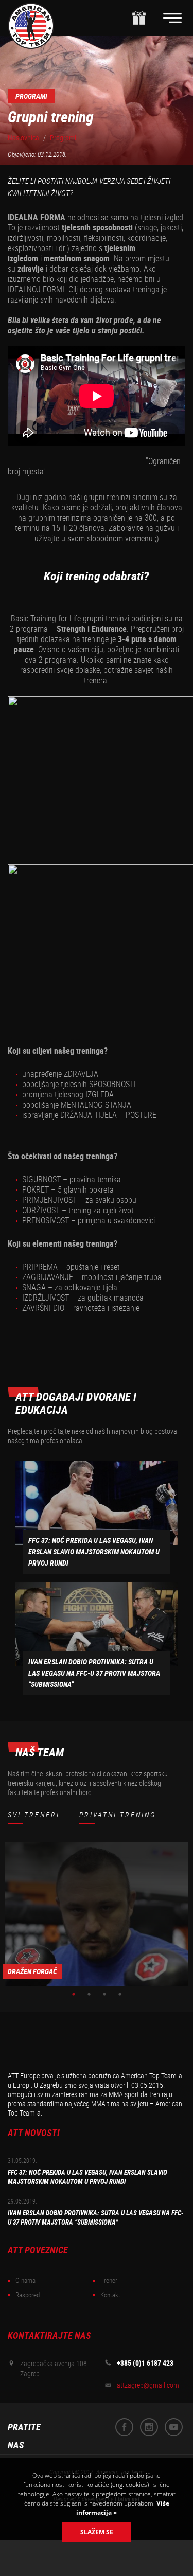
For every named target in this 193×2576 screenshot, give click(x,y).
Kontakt (110, 2295)
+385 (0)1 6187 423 (145, 2363)
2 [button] (89, 1994)
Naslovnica (23, 138)
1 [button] (74, 1994)
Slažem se (97, 2532)
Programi (63, 138)
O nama (25, 2280)
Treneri (110, 2280)
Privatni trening (118, 1815)
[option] (97, 1914)
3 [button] (104, 1994)
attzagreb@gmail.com (148, 2385)
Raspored (28, 2295)
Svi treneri (34, 1815)
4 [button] (120, 1994)
